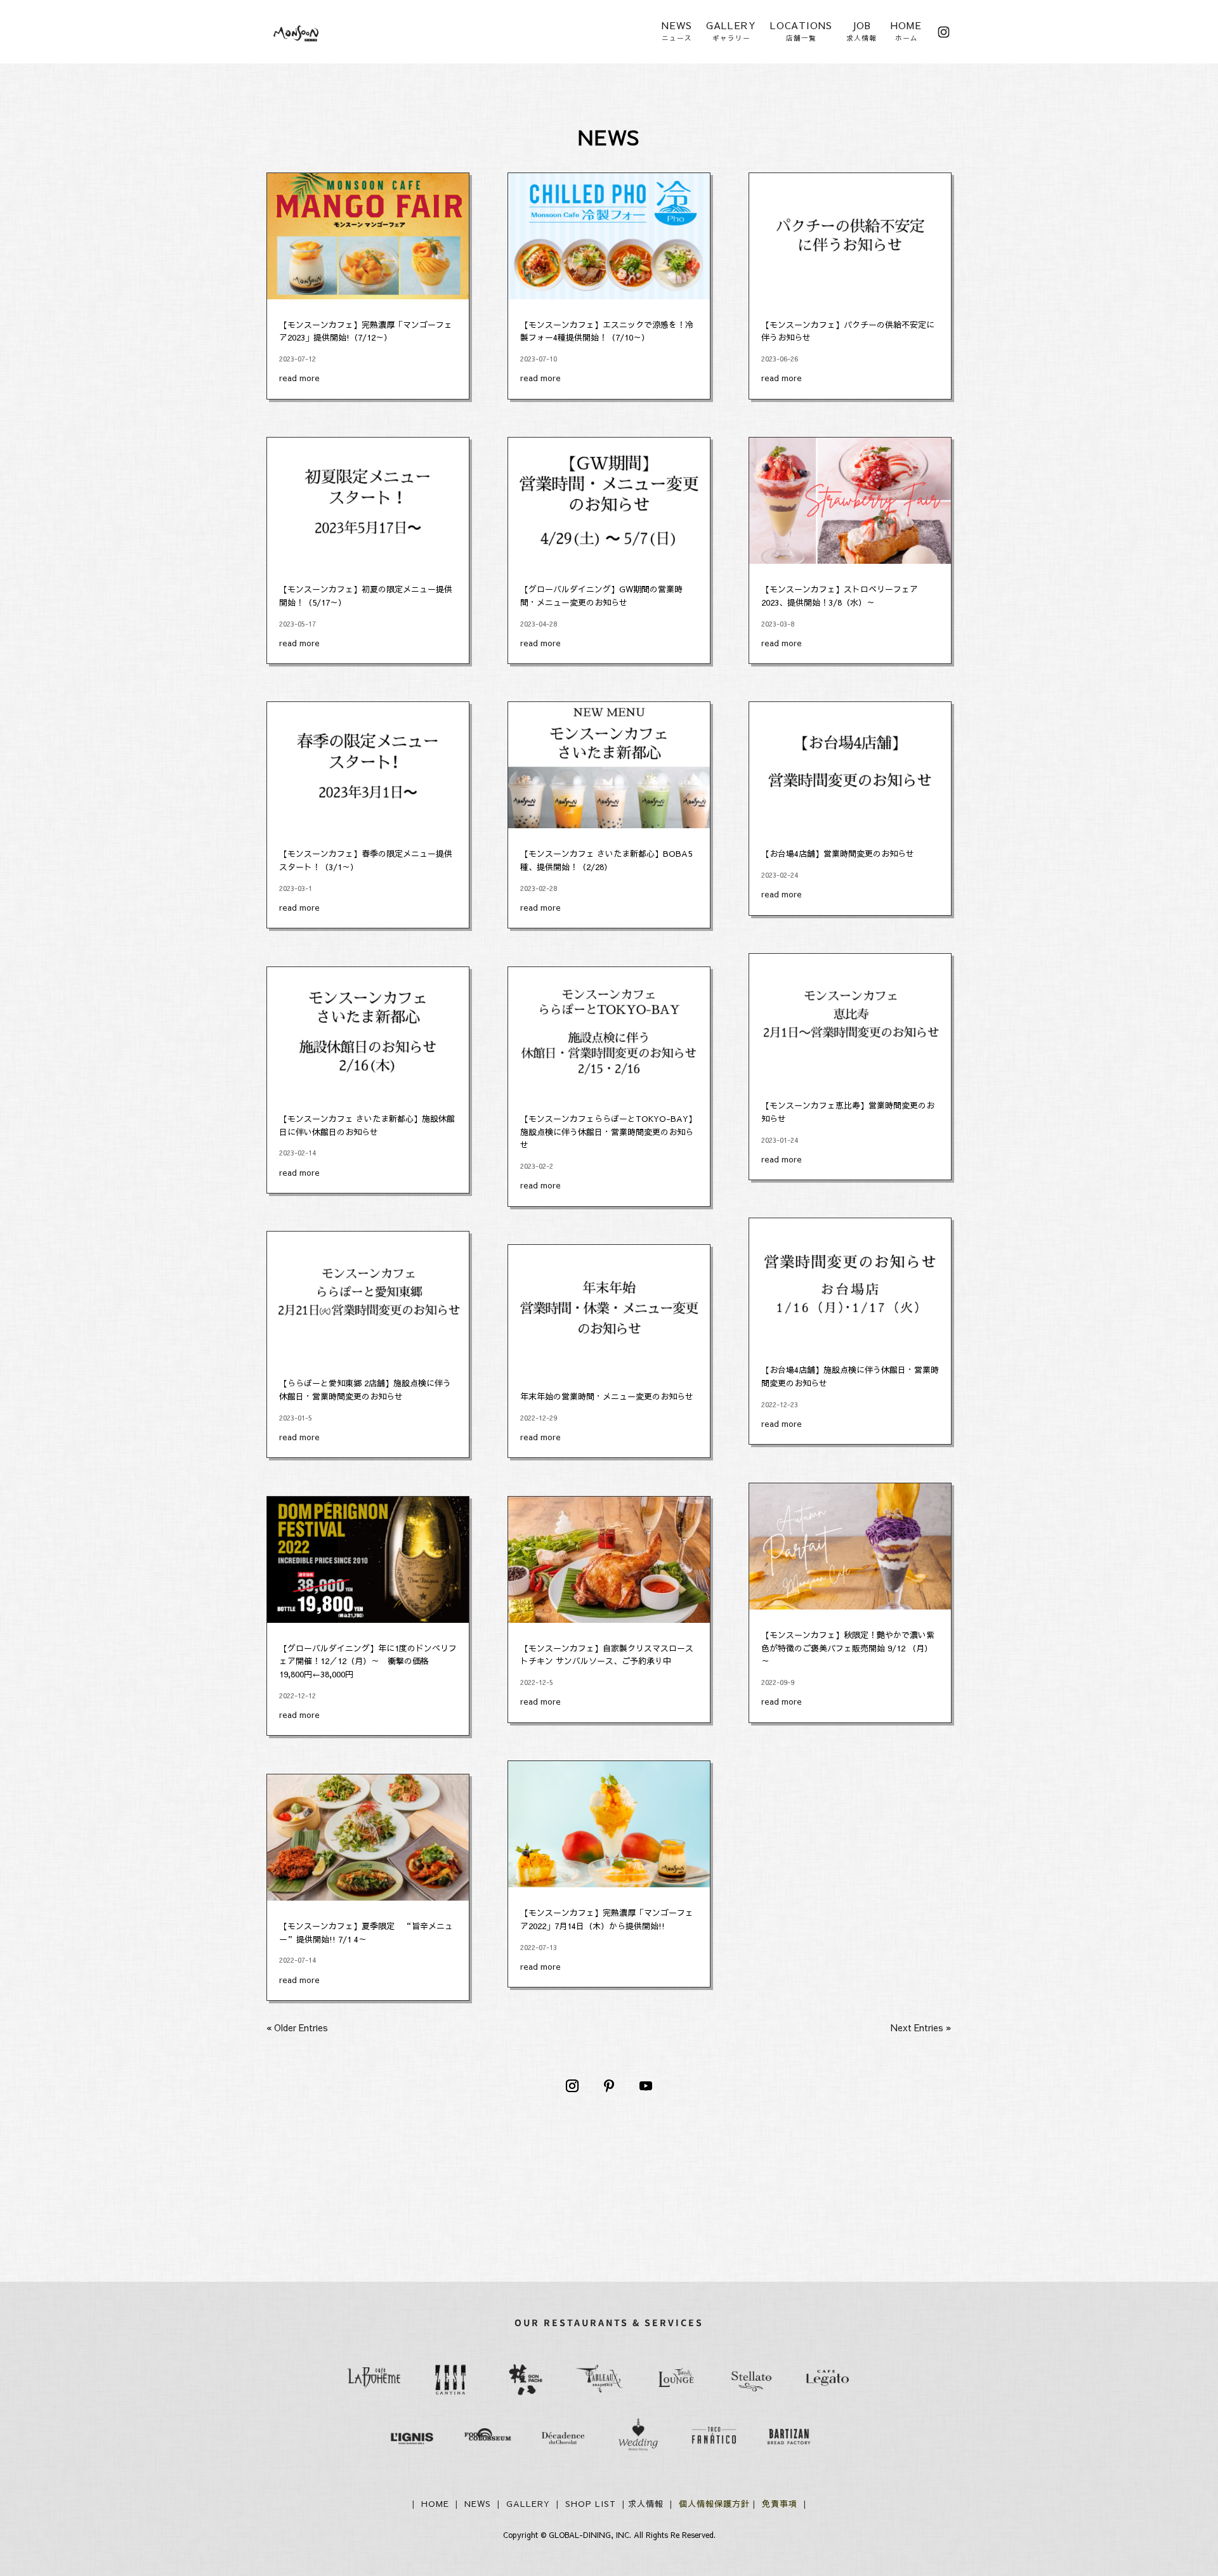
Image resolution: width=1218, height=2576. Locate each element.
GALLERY (530, 2504)
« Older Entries (297, 2027)
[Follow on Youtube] (646, 2086)
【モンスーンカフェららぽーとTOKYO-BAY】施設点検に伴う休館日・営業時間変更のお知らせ (608, 1132)
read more (299, 378)
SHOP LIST (591, 2504)
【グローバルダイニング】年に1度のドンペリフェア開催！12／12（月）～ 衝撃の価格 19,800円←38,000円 (368, 1662)
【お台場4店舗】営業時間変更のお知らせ (838, 854)
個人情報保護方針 (716, 2504)
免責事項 (780, 2504)
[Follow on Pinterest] (609, 2086)
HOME (437, 2504)
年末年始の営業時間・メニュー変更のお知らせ (607, 1396)
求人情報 (646, 2504)
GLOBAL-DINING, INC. (590, 2535)
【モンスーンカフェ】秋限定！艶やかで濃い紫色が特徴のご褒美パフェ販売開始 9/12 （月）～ (848, 1648)
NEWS (479, 2504)
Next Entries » (921, 2027)
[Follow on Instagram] (572, 2086)
